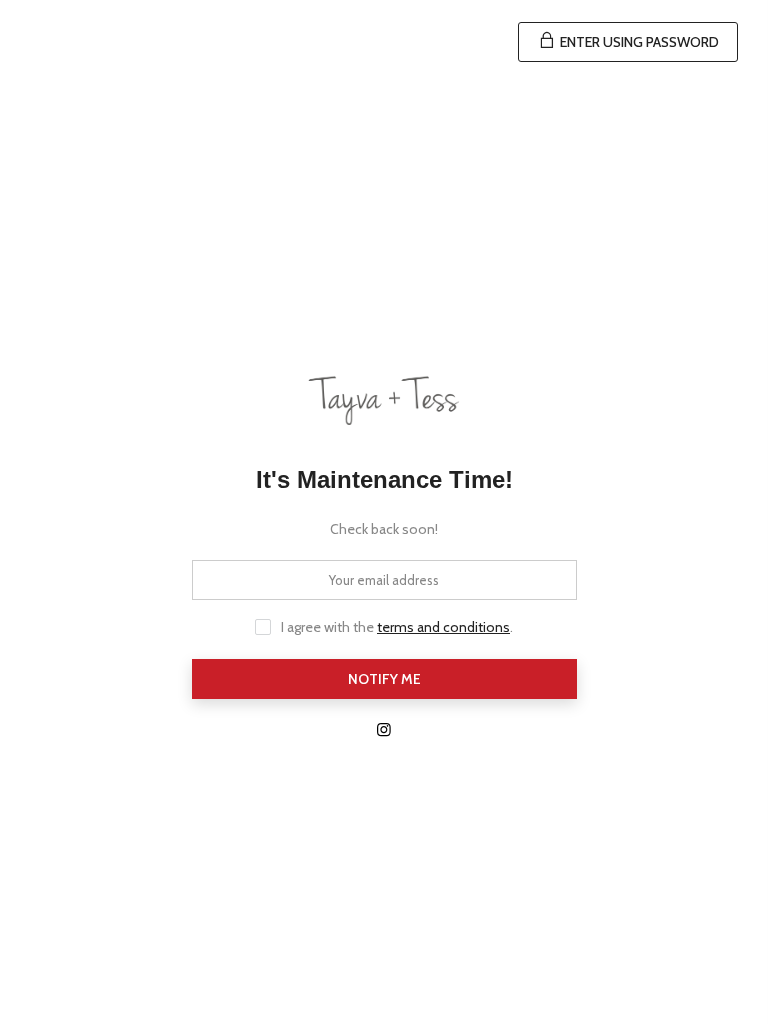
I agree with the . (397, 627)
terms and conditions (443, 627)
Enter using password (638, 42)
